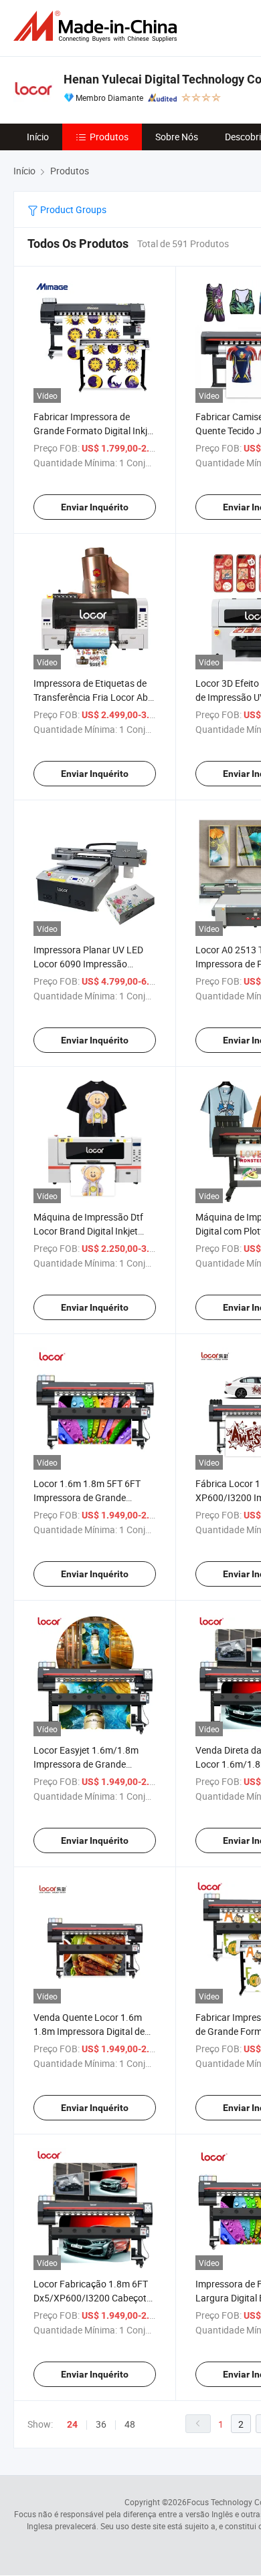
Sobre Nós (177, 137)
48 (130, 2424)
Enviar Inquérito (95, 507)
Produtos (109, 137)
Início (38, 137)
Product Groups (72, 209)
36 (101, 2424)
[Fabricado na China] (98, 26)
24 (72, 2424)
